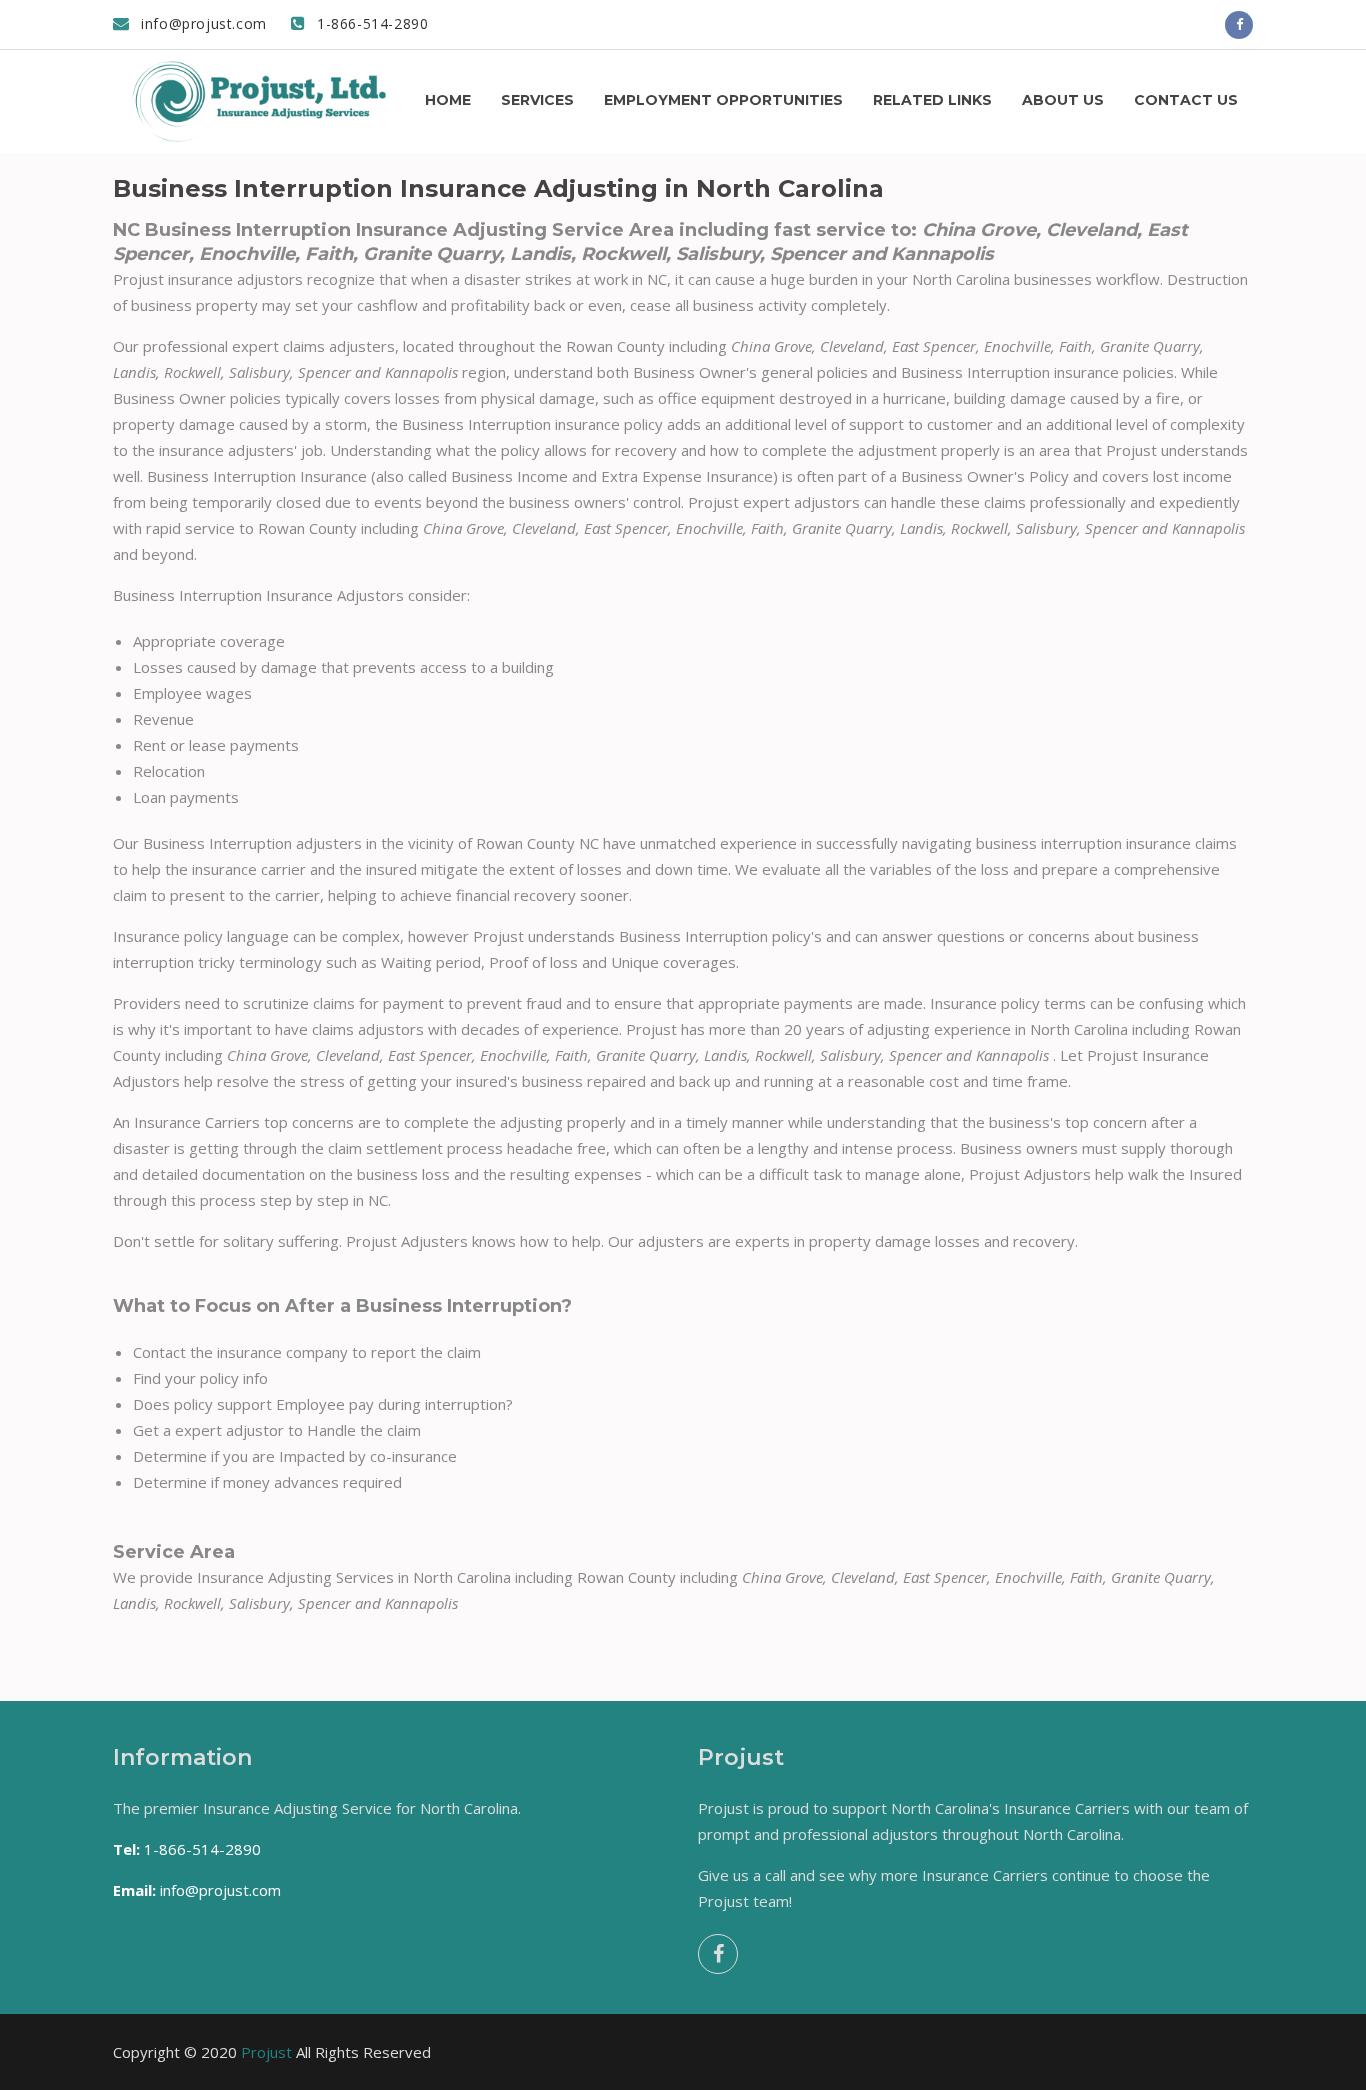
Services (537, 100)
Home (448, 100)
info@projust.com (202, 23)
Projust (266, 2052)
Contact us (1186, 100)
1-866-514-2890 (370, 23)
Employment (723, 100)
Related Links (932, 100)
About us (1063, 100)
